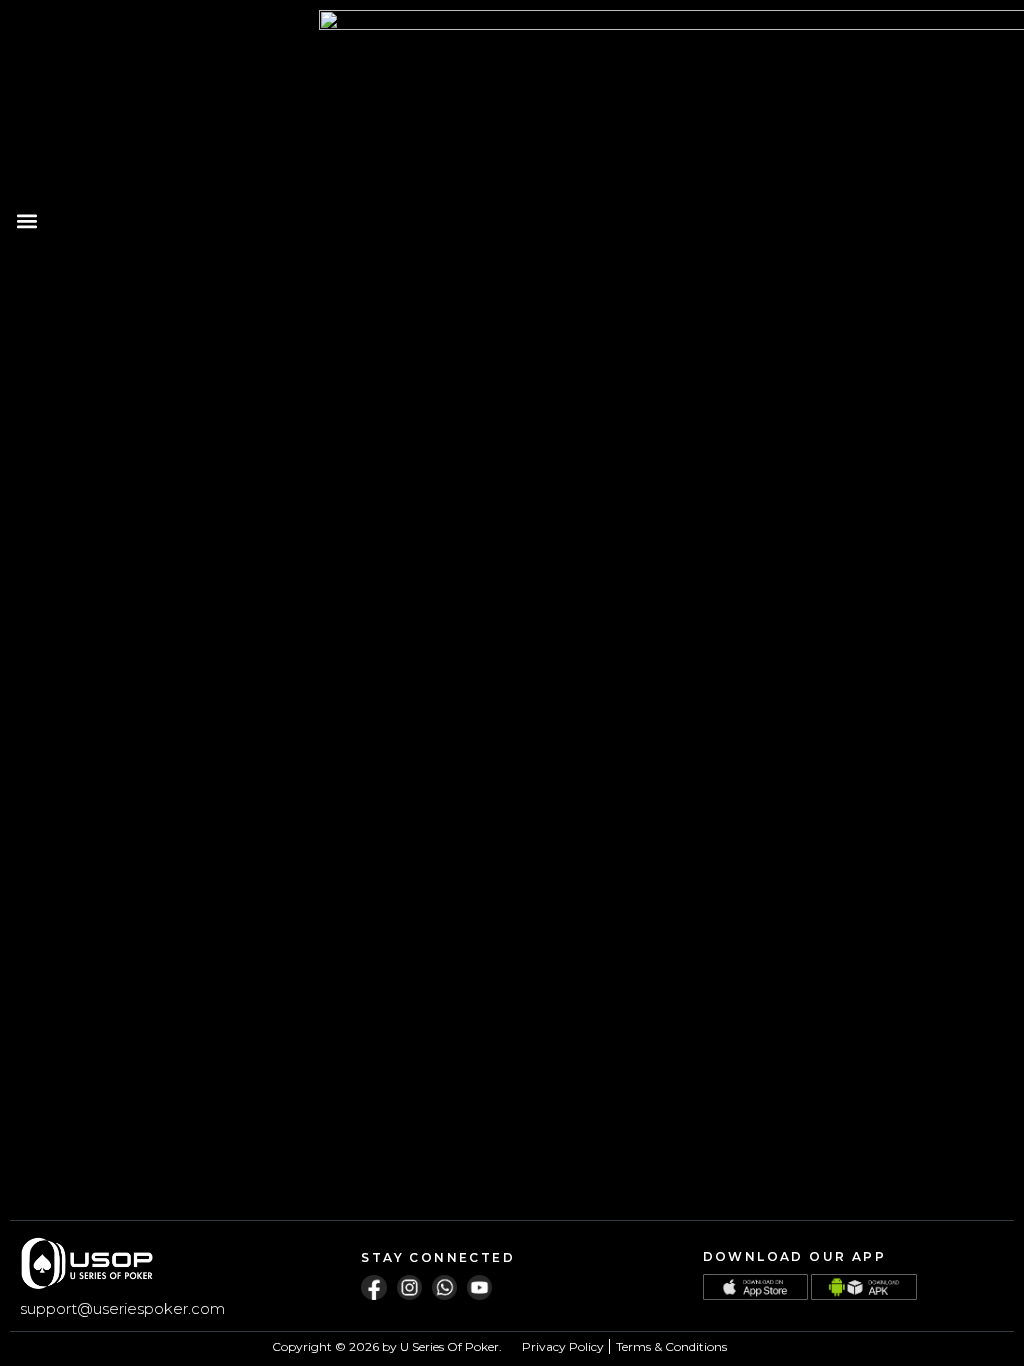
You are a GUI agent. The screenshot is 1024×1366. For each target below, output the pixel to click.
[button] (26, 221)
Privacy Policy (563, 1346)
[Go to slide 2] (449, 445)
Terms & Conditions (671, 1346)
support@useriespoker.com (122, 1308)
